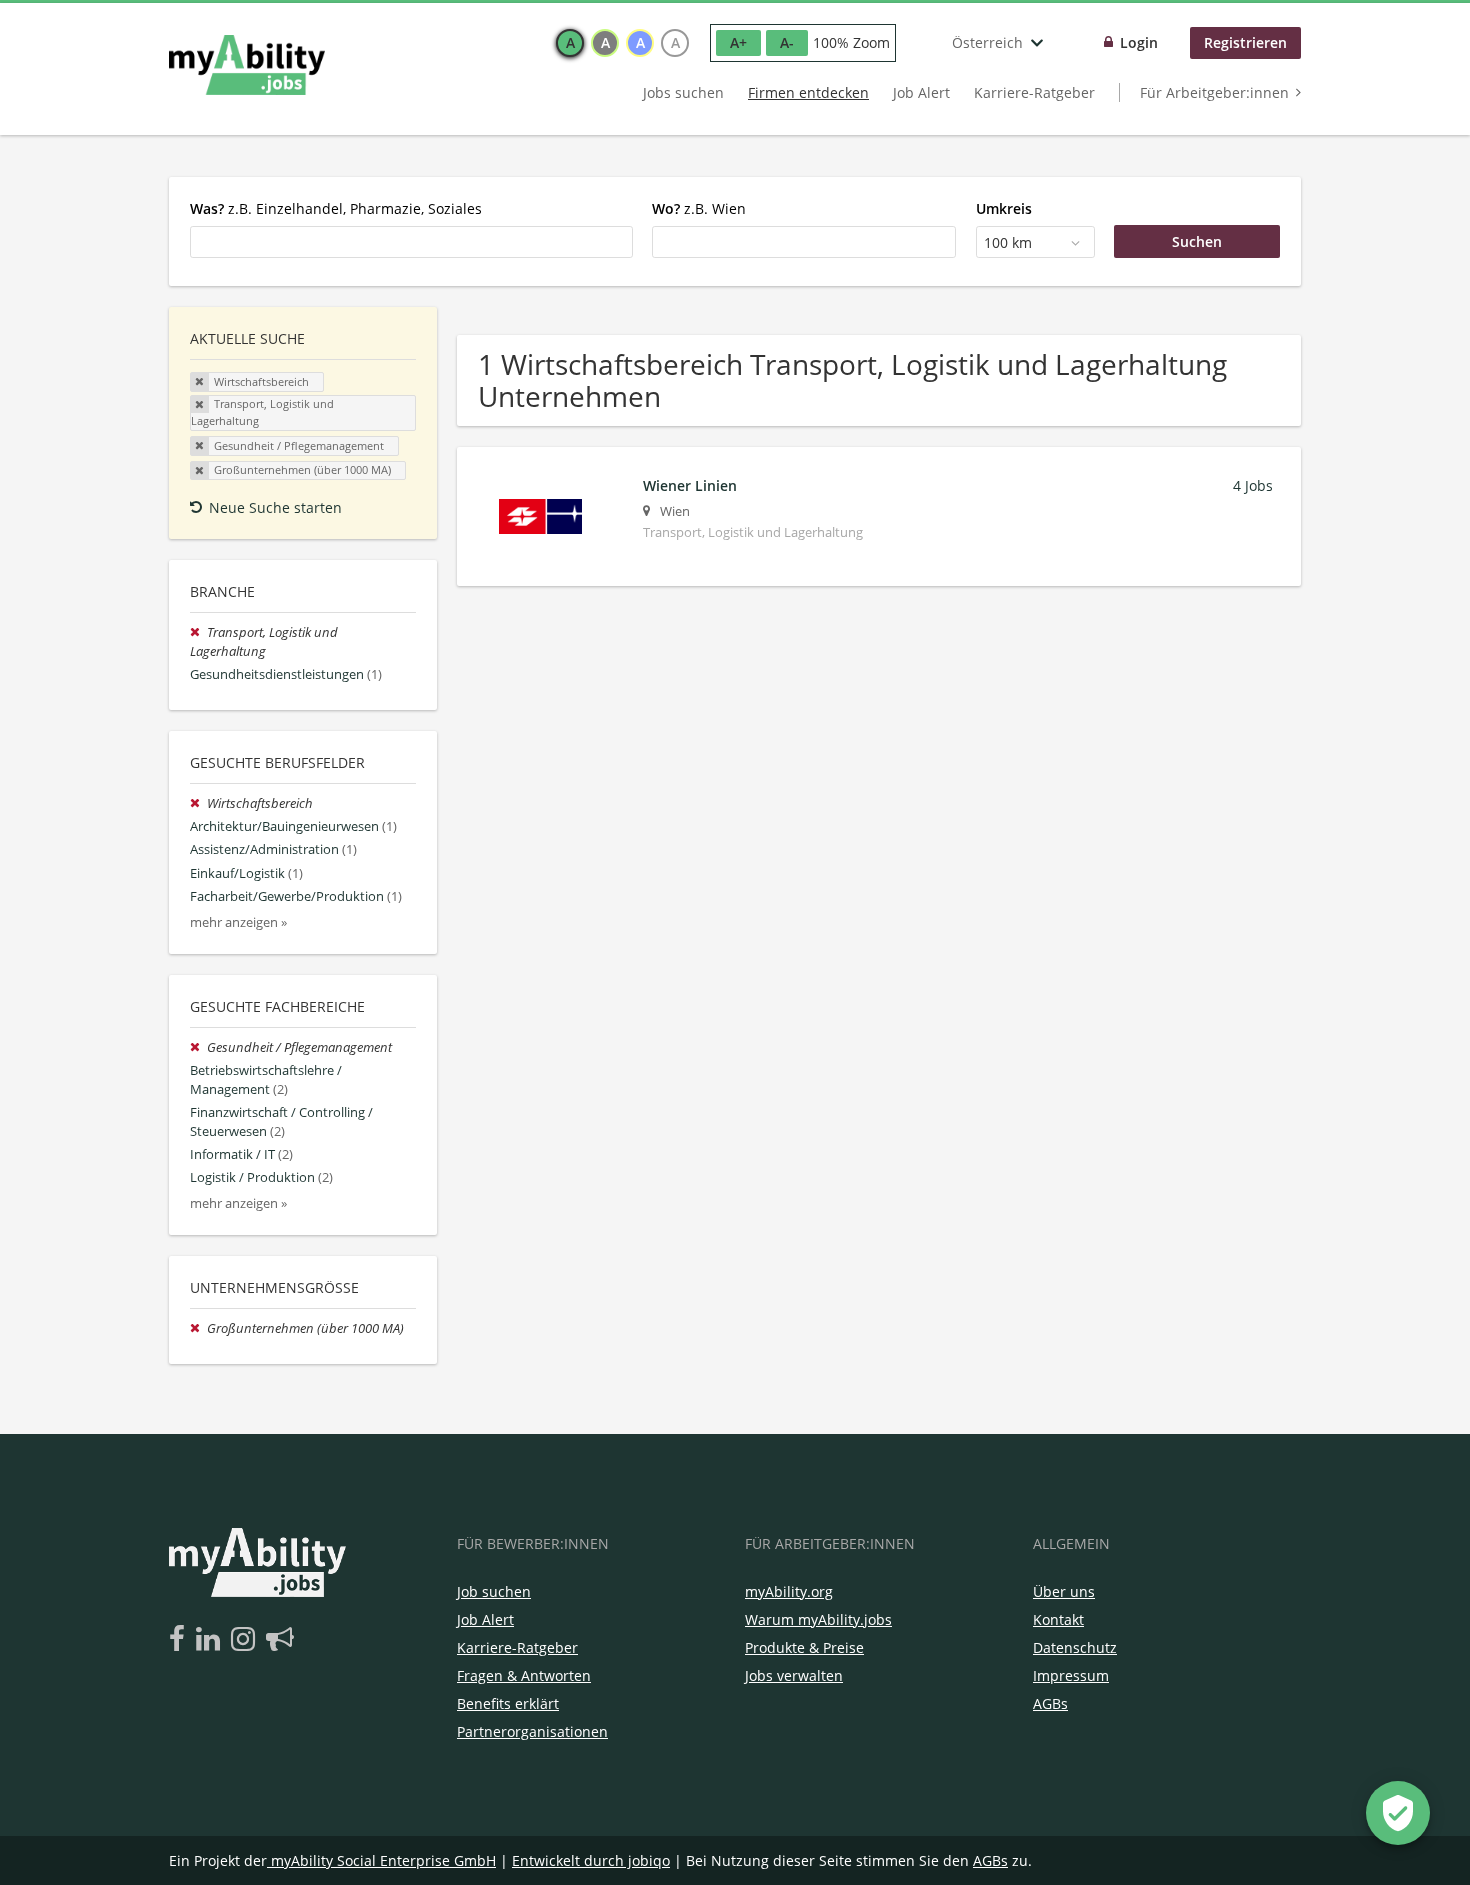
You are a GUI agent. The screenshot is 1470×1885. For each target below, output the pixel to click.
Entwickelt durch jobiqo (591, 1860)
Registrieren (1245, 42)
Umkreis (1004, 208)
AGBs (1050, 1703)
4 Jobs (1253, 485)
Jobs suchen (683, 92)
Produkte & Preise (804, 1647)
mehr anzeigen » (238, 922)
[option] (570, 43)
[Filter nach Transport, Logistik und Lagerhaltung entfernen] (198, 632)
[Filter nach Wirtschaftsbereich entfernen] (198, 803)
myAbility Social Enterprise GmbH (383, 1860)
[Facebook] (180, 1640)
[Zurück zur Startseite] (247, 65)
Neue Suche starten (275, 507)
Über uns (1064, 1591)
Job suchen (494, 1591)
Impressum (1071, 1675)
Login (1139, 42)
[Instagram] (246, 1640)
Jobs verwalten (794, 1675)
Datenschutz (1075, 1647)
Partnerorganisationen (532, 1731)
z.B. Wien (699, 208)
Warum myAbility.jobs (818, 1619)
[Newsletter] (280, 1640)
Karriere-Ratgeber (1034, 92)
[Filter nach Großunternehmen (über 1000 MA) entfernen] (198, 1328)
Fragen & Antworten (524, 1675)
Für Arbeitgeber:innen (1214, 92)
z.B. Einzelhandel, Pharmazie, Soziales (336, 208)
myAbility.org (789, 1591)
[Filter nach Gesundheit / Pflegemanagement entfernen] (198, 1047)
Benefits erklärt (508, 1703)
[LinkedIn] (211, 1640)
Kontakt (1058, 1619)
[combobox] (411, 242)
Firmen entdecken (808, 92)
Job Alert (921, 92)
